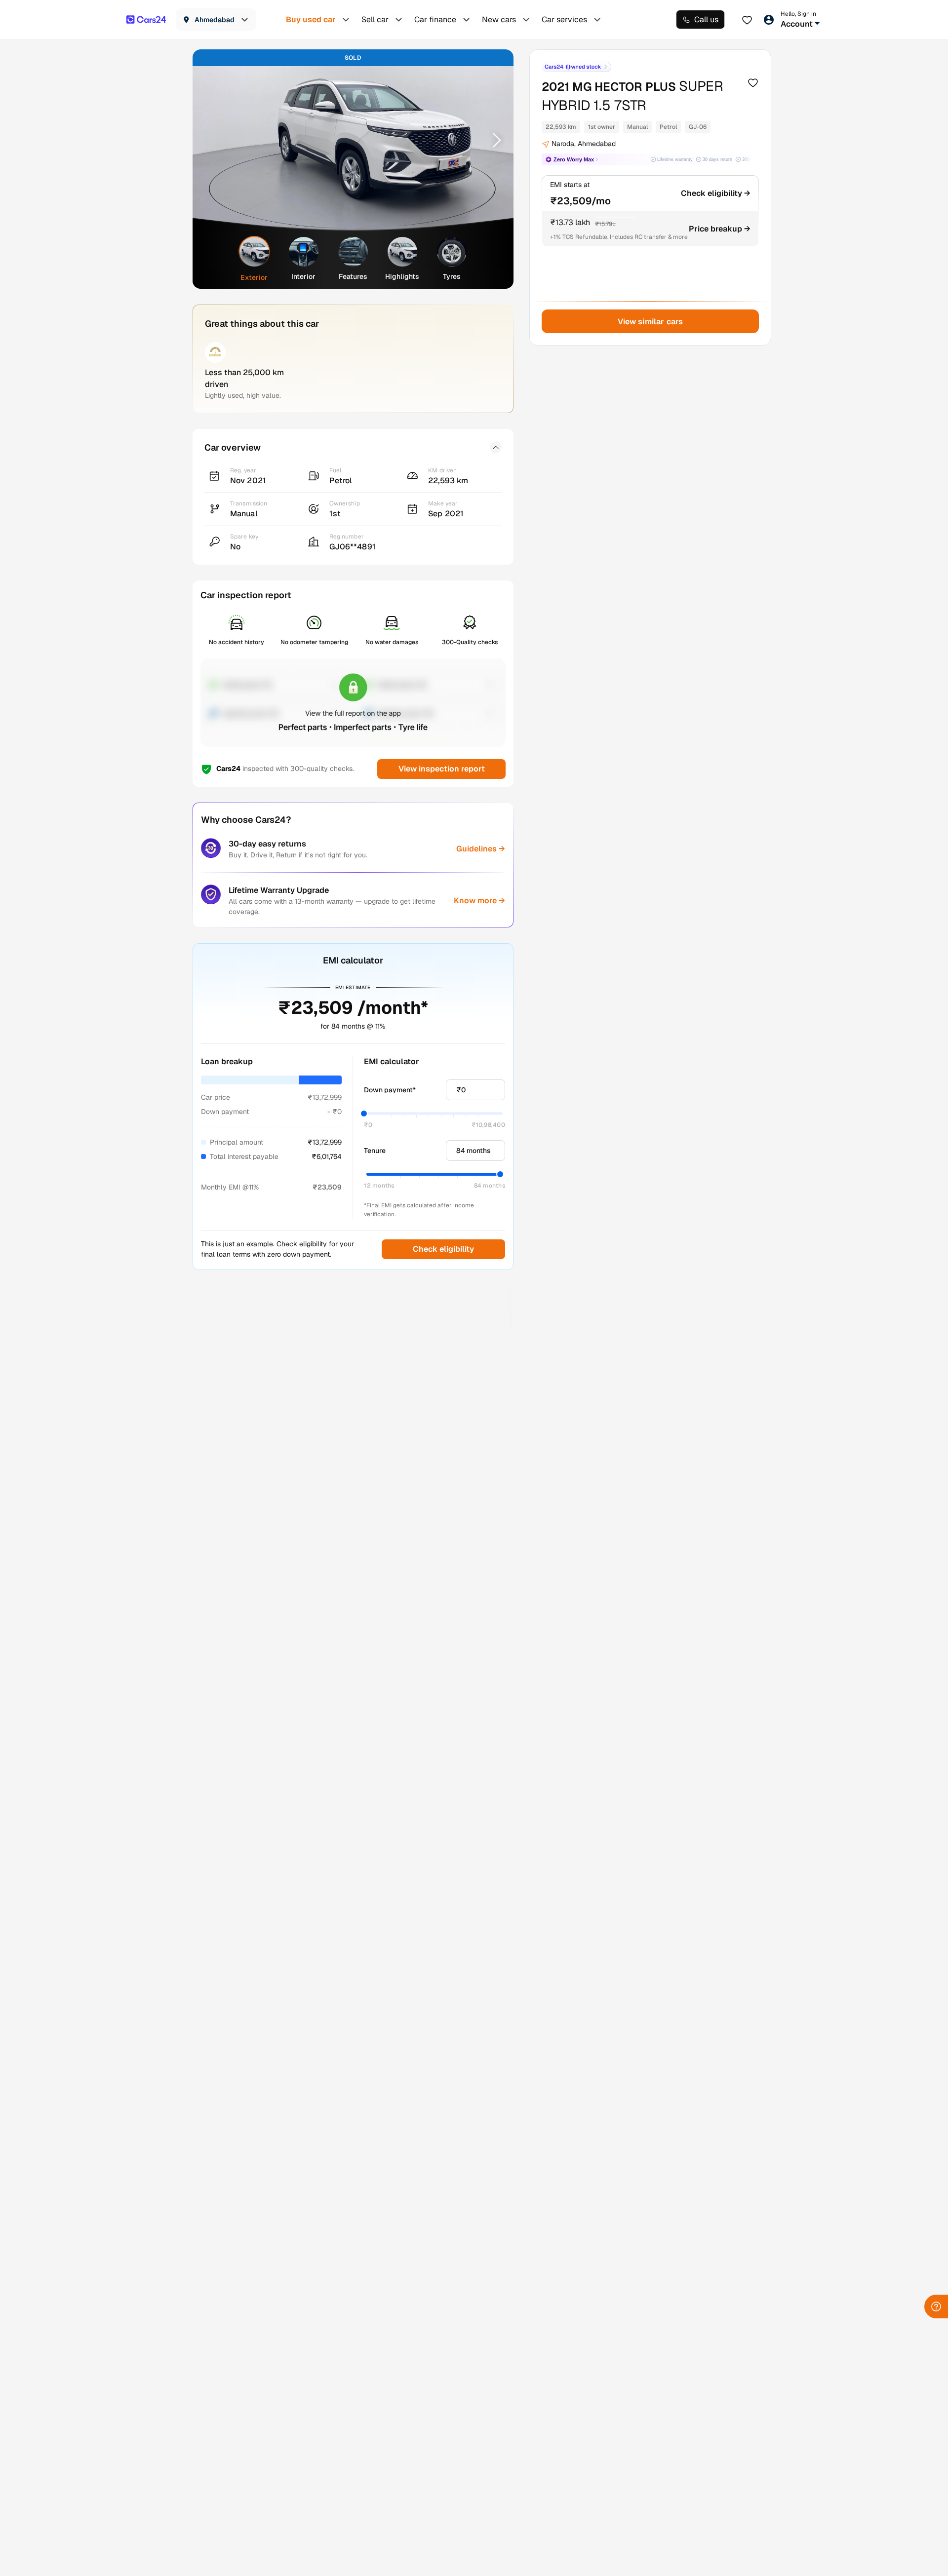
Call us (706, 19)
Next (493, 140)
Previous (213, 140)
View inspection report (441, 769)
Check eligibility (443, 1249)
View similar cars (651, 322)
